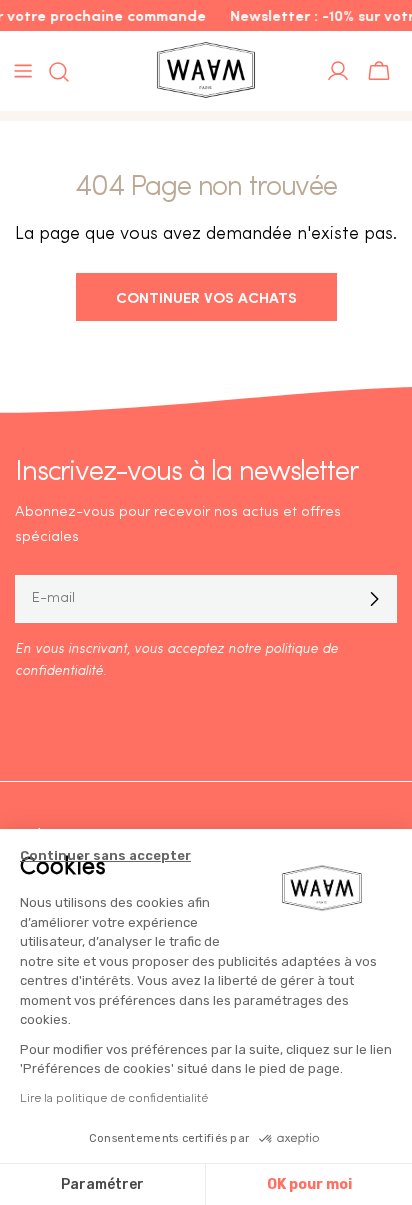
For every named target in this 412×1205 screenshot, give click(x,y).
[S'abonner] (374, 599)
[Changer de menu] (23, 71)
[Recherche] (53, 72)
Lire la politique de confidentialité (114, 1098)
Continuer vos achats (206, 296)
